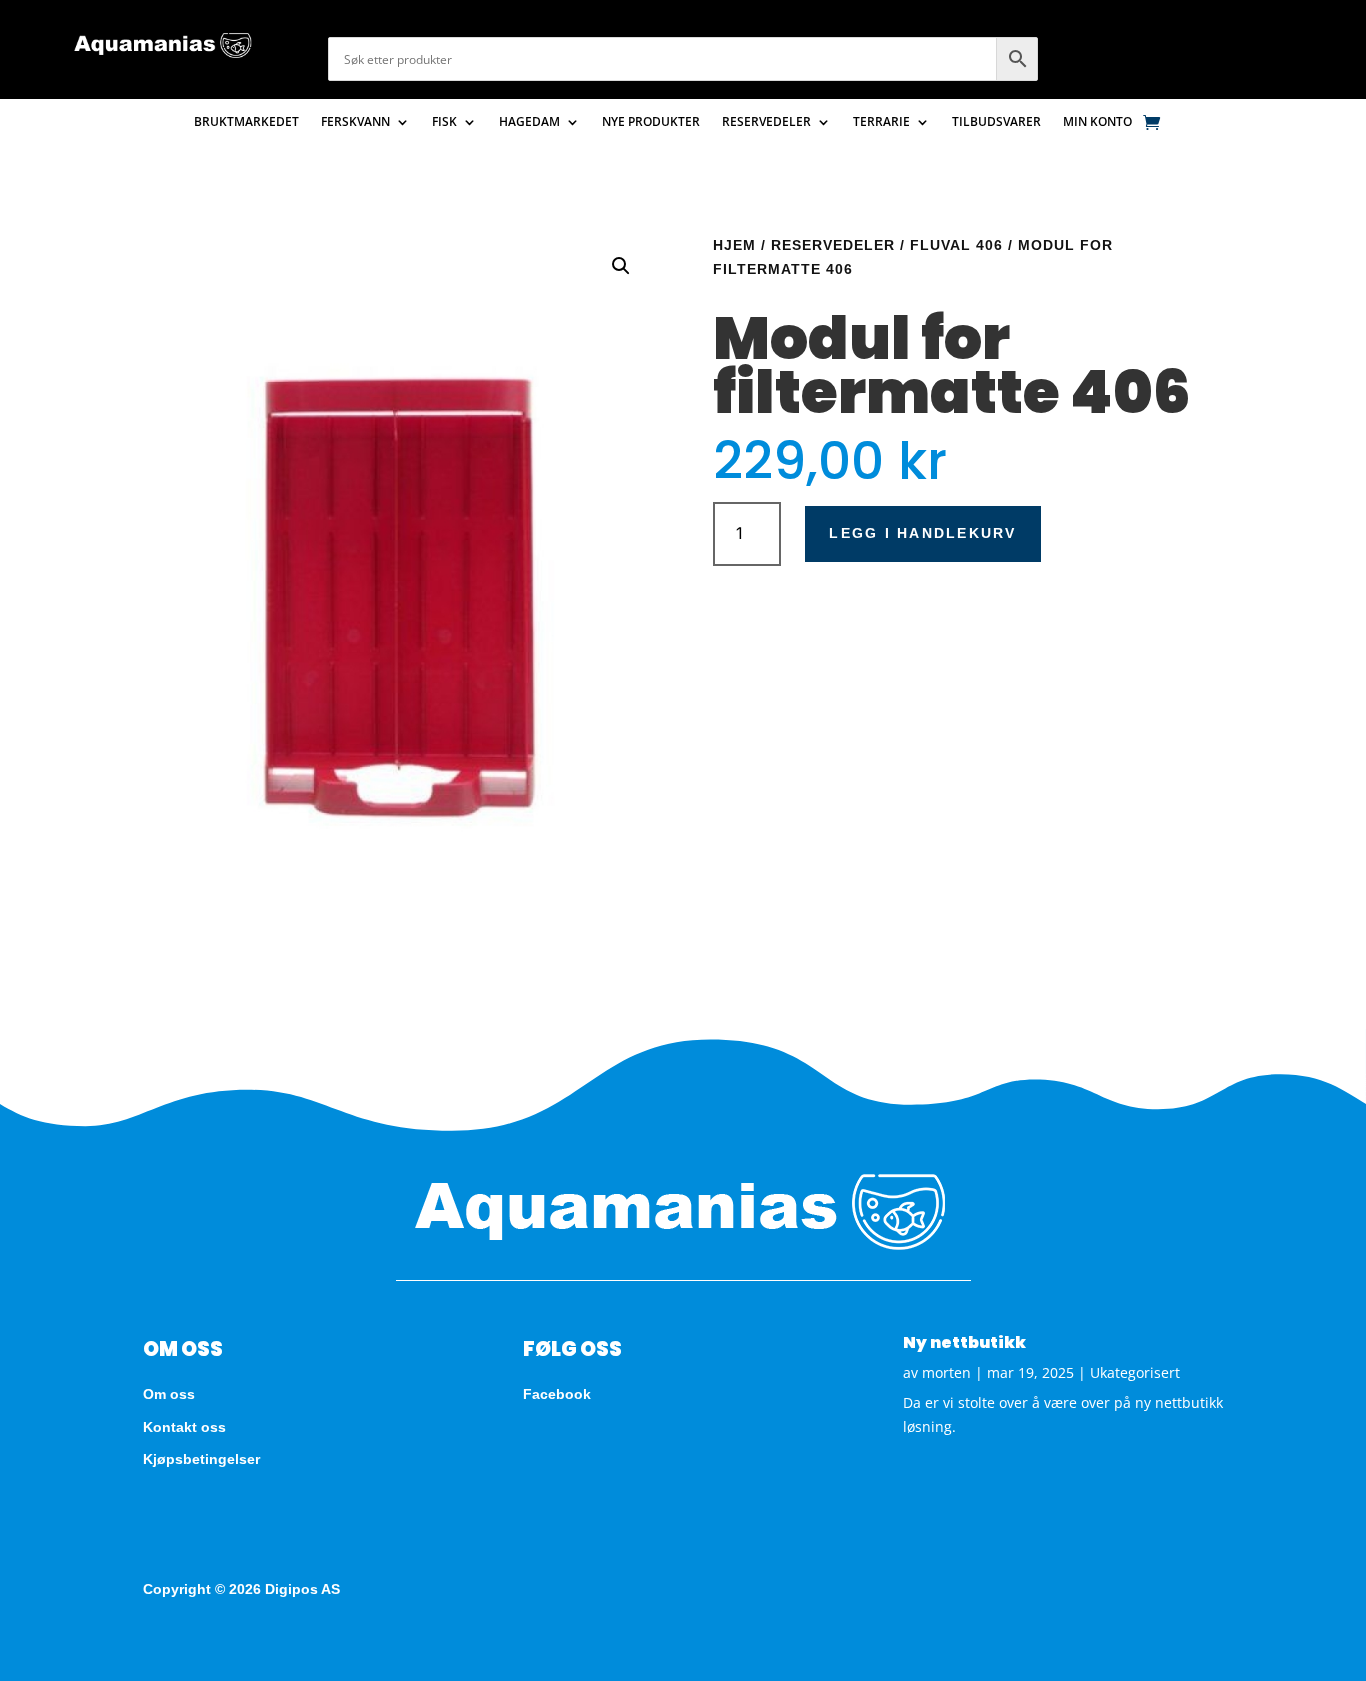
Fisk (444, 122)
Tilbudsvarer (996, 122)
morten (946, 1372)
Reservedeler (766, 122)
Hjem (734, 245)
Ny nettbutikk (964, 1342)
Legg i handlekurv (922, 533)
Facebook (557, 1394)
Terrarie (881, 122)
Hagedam (529, 122)
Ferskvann (355, 122)
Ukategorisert (1135, 1372)
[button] (621, 266)
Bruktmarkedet (246, 122)
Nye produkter (651, 122)
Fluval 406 (956, 245)
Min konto (1097, 122)
